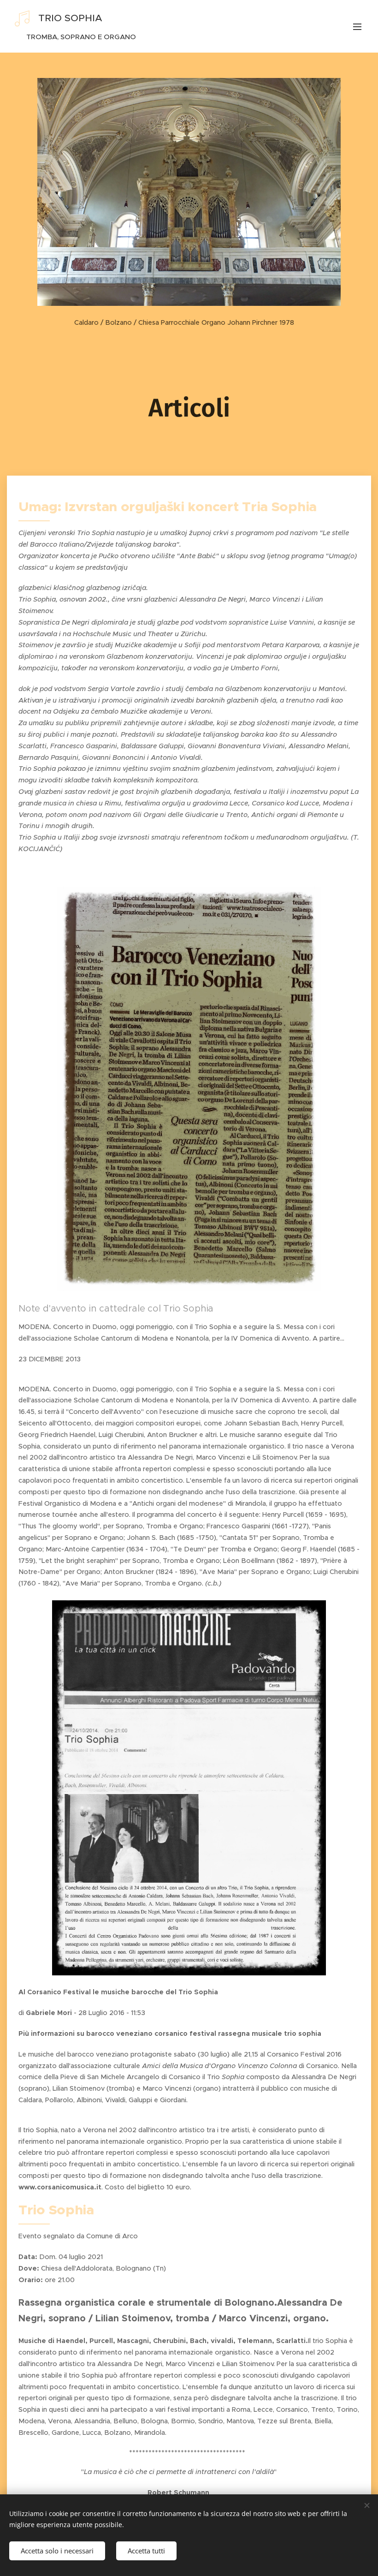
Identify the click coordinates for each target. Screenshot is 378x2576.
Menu (357, 26)
